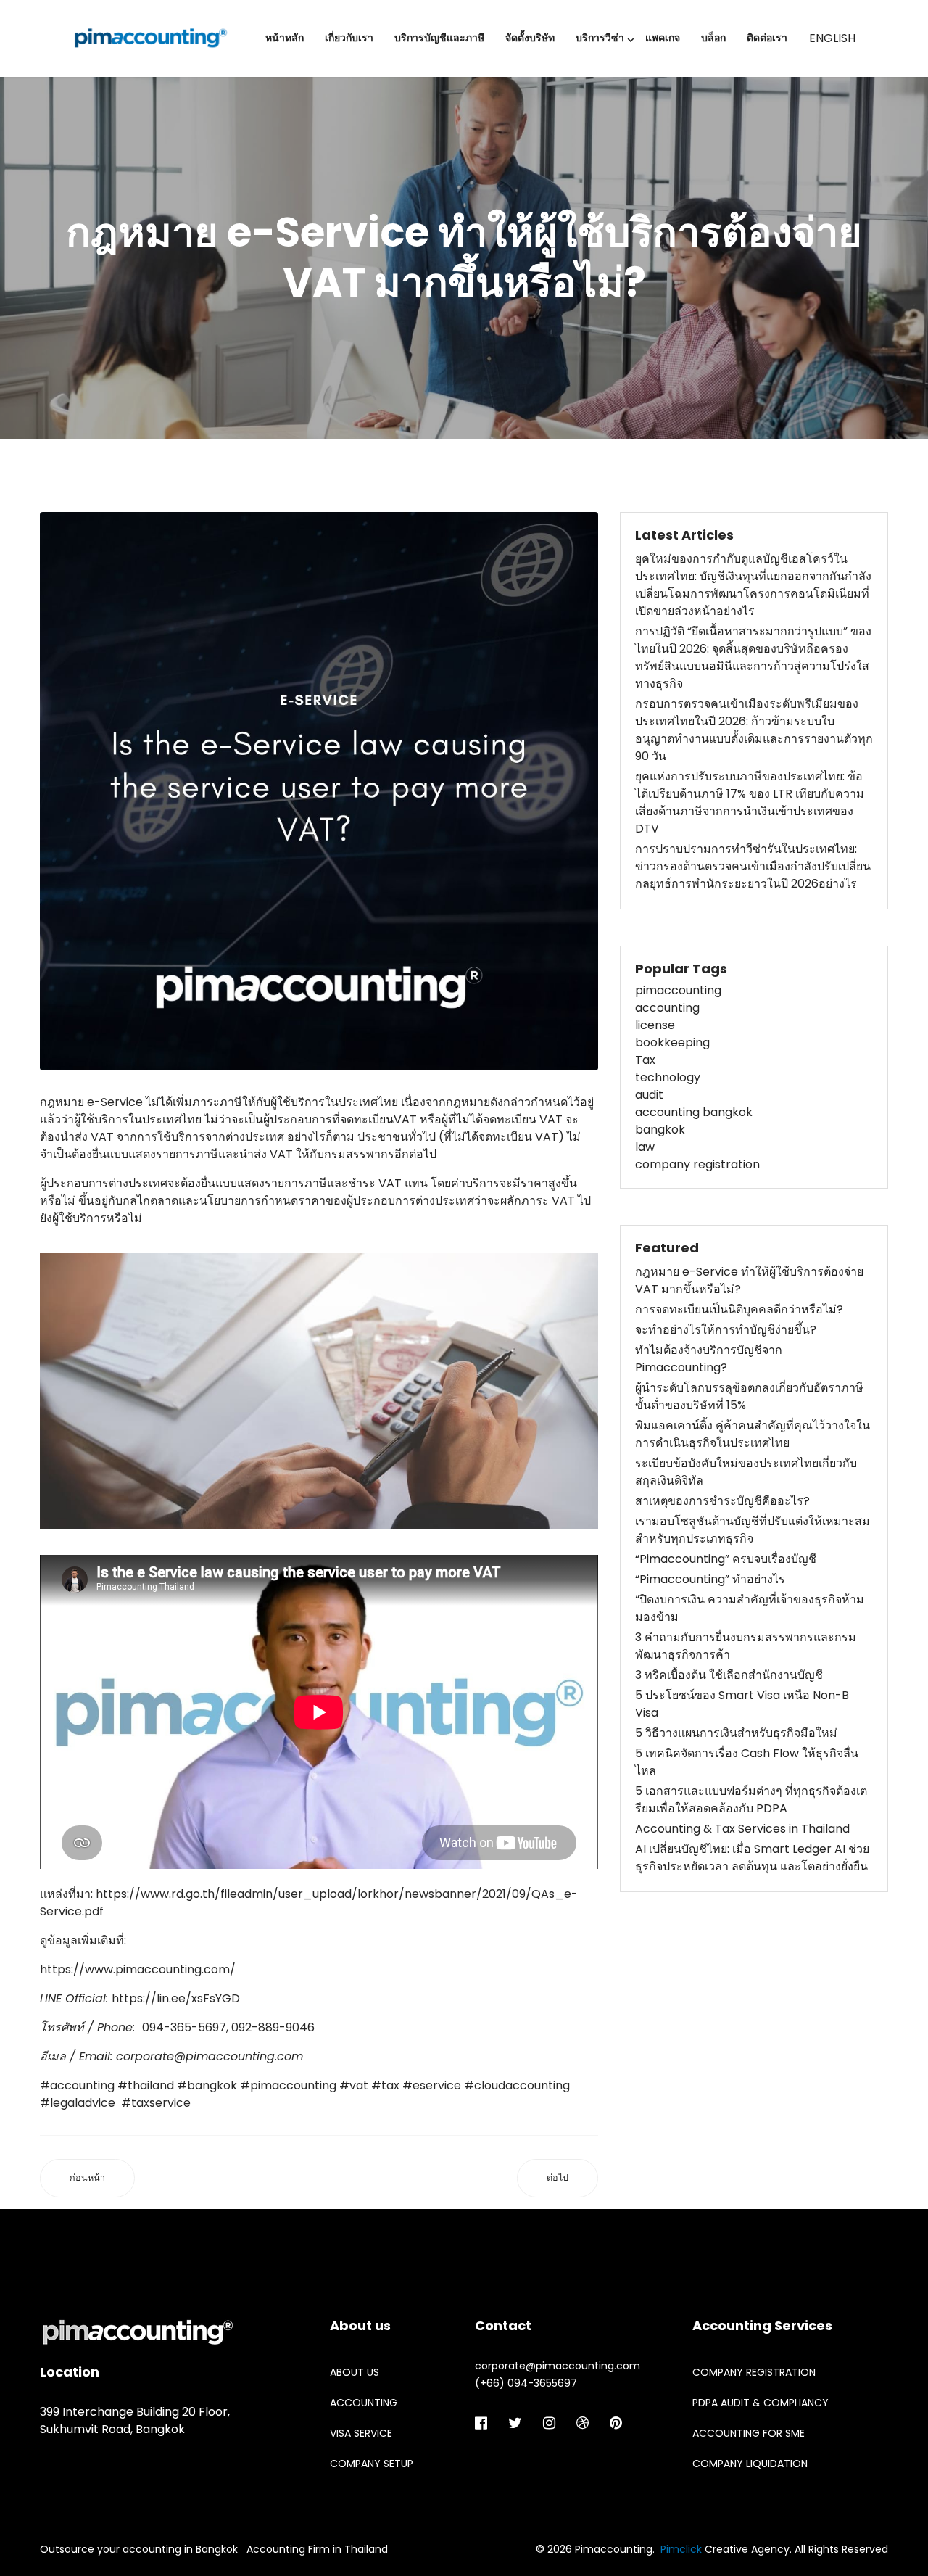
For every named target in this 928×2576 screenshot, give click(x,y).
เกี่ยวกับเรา (349, 38)
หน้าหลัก (285, 38)
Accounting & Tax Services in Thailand (742, 1829)
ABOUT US (355, 2372)
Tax (645, 1060)
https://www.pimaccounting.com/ (138, 1969)
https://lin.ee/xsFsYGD (176, 1998)
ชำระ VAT (375, 1183)
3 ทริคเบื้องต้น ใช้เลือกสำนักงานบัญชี (729, 1675)
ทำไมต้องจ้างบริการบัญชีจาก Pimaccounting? (709, 1359)
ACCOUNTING (364, 2403)
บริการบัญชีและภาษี (439, 38)
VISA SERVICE (361, 2433)
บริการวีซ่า (600, 38)
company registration (697, 1164)
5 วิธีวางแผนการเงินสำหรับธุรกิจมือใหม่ (736, 1733)
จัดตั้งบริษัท (530, 38)
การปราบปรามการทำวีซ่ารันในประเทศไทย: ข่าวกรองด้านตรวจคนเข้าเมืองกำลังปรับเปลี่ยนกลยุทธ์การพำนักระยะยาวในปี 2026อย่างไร (753, 866)
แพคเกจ (663, 38)
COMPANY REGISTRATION (754, 2372)
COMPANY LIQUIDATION (750, 2464)
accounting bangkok (694, 1112)
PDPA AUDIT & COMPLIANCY (761, 2403)
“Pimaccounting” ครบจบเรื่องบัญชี (726, 1559)
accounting (667, 1008)
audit (649, 1095)
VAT (405, 1119)
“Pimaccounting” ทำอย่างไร (710, 1579)
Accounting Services (762, 2325)
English (832, 38)
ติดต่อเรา (767, 38)
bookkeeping (672, 1043)
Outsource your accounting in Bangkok (139, 2549)
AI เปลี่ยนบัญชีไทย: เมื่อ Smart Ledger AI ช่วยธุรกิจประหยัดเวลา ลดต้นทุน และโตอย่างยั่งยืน (752, 1858)
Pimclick (681, 2549)
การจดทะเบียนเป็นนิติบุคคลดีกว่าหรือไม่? (739, 1309)
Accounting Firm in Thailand (317, 2549)
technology (668, 1077)
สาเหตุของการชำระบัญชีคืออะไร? (722, 1501)
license (655, 1025)
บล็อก (713, 38)
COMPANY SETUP (372, 2464)
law (645, 1147)
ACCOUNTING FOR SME (749, 2433)
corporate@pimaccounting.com (210, 2056)
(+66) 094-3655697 (526, 2383)
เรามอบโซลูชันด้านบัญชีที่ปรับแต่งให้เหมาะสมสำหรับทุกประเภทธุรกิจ (753, 1530)
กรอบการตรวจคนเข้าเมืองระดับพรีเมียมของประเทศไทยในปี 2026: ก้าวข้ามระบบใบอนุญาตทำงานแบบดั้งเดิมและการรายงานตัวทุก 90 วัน (754, 730)
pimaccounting (678, 990)
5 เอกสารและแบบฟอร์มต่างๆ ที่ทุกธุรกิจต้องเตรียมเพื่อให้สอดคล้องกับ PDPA (751, 1800)
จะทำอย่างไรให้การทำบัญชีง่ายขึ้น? (726, 1330)
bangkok (660, 1130)
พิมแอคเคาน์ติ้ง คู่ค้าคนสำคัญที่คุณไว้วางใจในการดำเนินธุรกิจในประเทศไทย (753, 1434)
